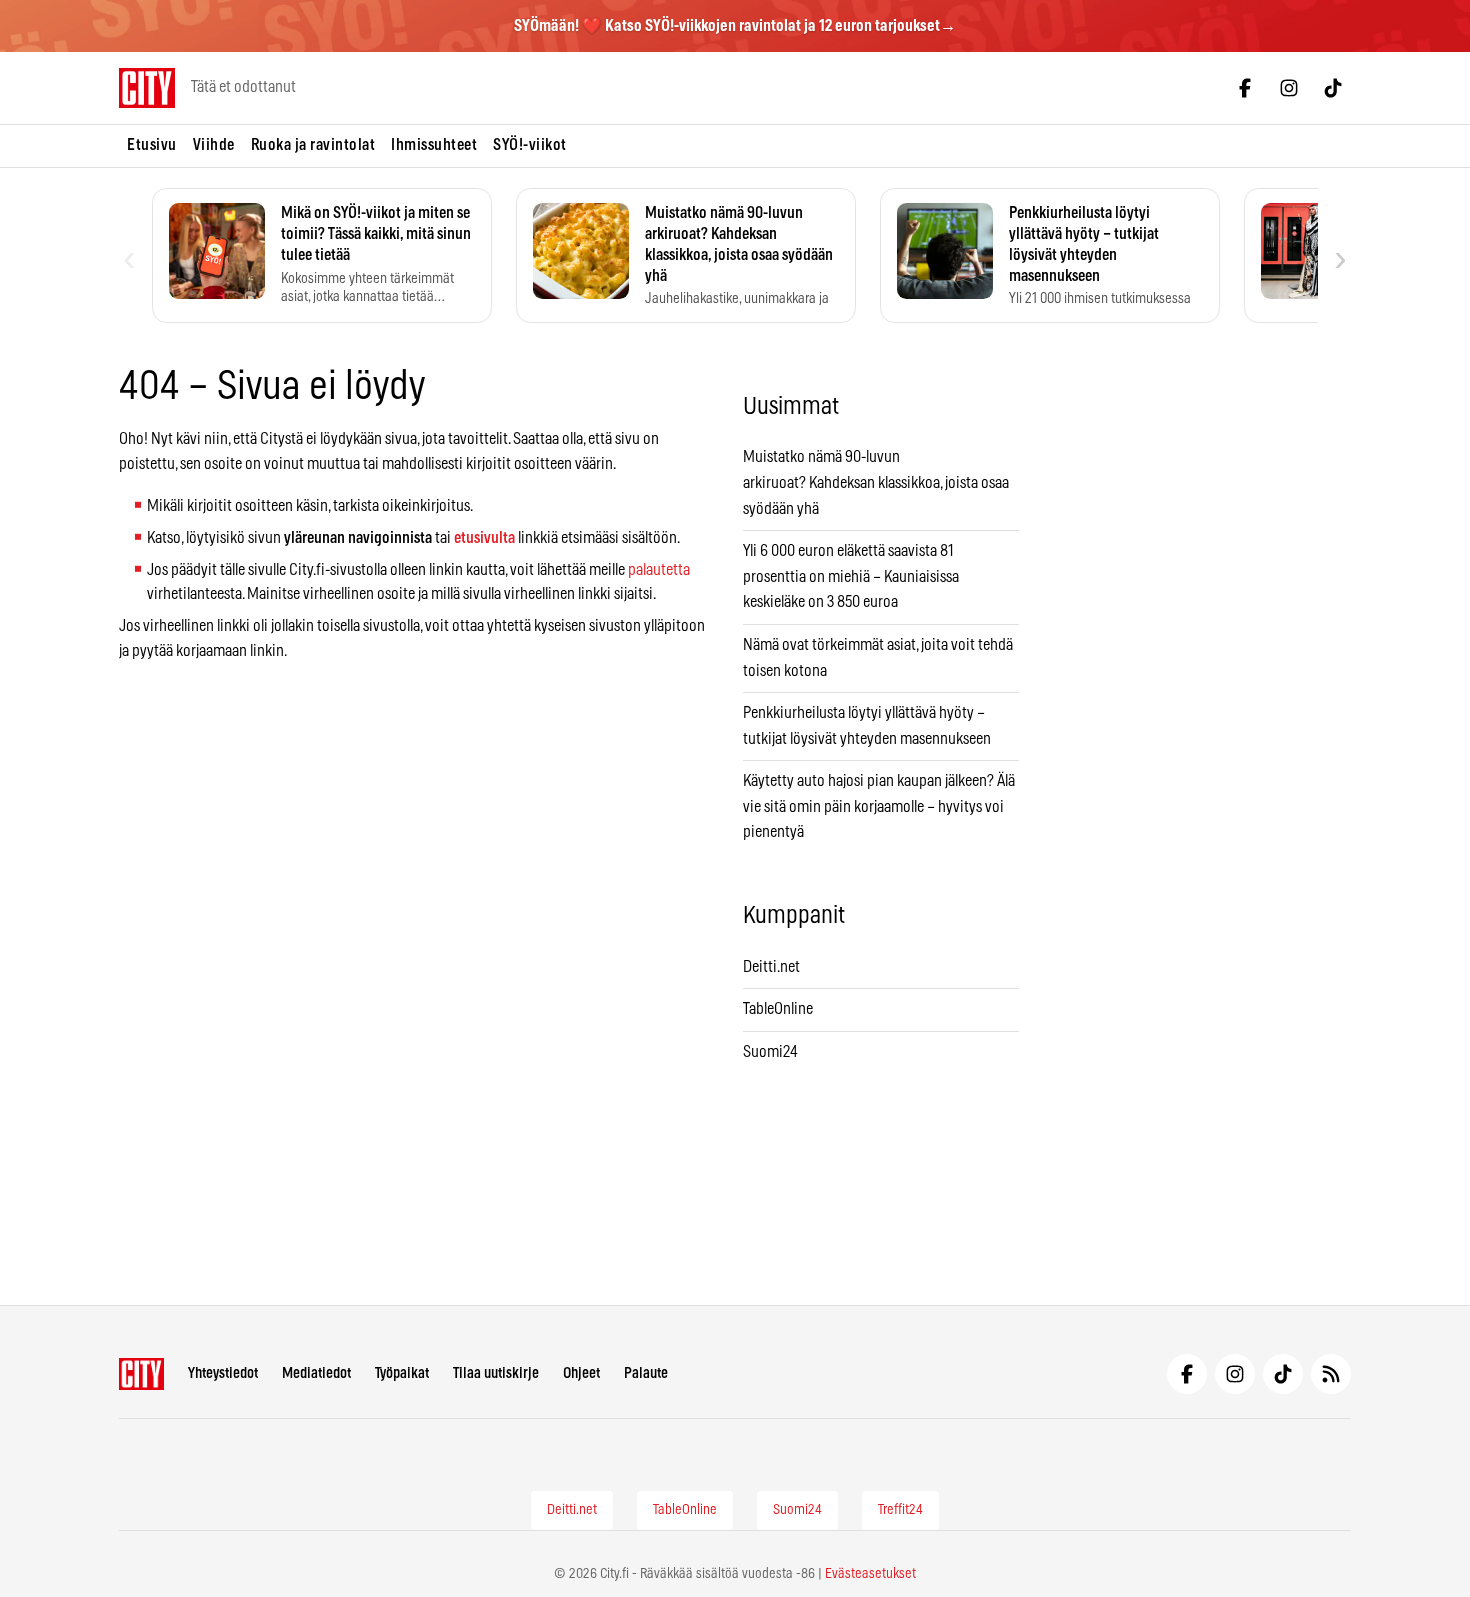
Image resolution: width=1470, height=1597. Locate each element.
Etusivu (152, 145)
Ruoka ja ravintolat (313, 145)
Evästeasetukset (870, 1574)
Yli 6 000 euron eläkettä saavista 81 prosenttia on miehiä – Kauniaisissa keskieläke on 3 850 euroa (851, 576)
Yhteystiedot (223, 1373)
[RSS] (1331, 1374)
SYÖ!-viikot (530, 145)
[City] (141, 1374)
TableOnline (778, 1009)
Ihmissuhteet (434, 145)
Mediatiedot (316, 1373)
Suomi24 (770, 1052)
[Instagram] (1289, 88)
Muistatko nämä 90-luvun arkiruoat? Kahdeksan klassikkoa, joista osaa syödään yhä (876, 482)
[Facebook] (1245, 88)
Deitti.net (771, 967)
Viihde (214, 145)
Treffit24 (900, 1510)
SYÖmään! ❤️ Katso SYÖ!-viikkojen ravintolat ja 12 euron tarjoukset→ (735, 26)
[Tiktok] (1333, 88)
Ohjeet (581, 1373)
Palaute (646, 1373)
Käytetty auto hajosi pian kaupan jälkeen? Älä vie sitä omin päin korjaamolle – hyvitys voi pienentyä (879, 806)
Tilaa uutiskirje (496, 1373)
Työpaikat (402, 1373)
